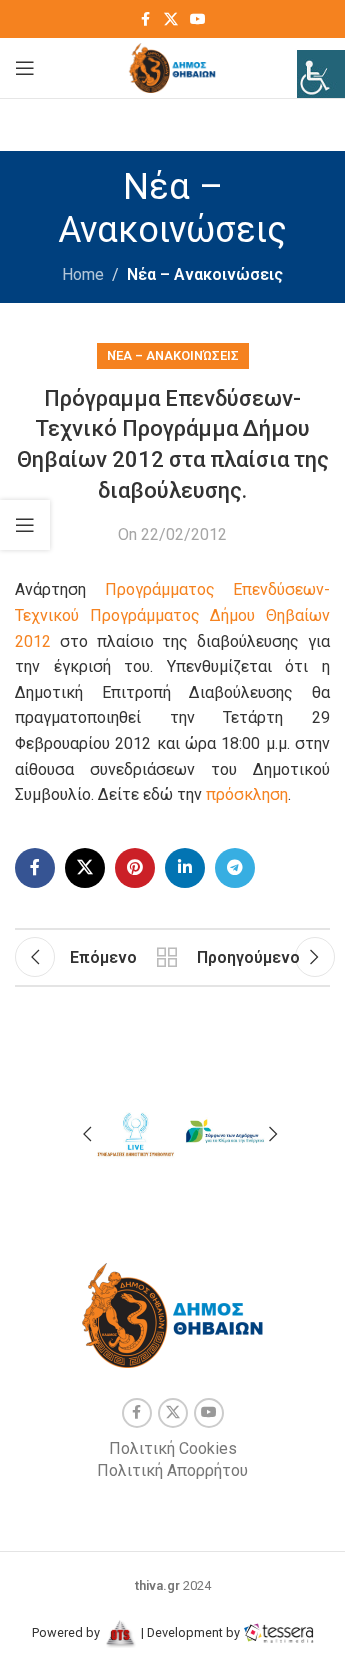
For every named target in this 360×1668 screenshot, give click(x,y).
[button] (87, 1134)
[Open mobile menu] (25, 68)
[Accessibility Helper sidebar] (321, 74)
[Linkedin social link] (185, 868)
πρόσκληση (247, 794)
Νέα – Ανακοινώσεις (205, 274)
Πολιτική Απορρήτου (172, 1470)
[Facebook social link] (146, 19)
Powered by (67, 1632)
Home (83, 274)
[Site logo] (172, 66)
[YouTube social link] (198, 19)
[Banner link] (135, 1132)
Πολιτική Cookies (173, 1448)
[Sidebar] (25, 525)
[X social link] (171, 19)
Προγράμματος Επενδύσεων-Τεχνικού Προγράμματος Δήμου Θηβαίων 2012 (172, 615)
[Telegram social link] (235, 868)
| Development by (190, 1632)
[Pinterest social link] (135, 868)
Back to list (167, 957)
